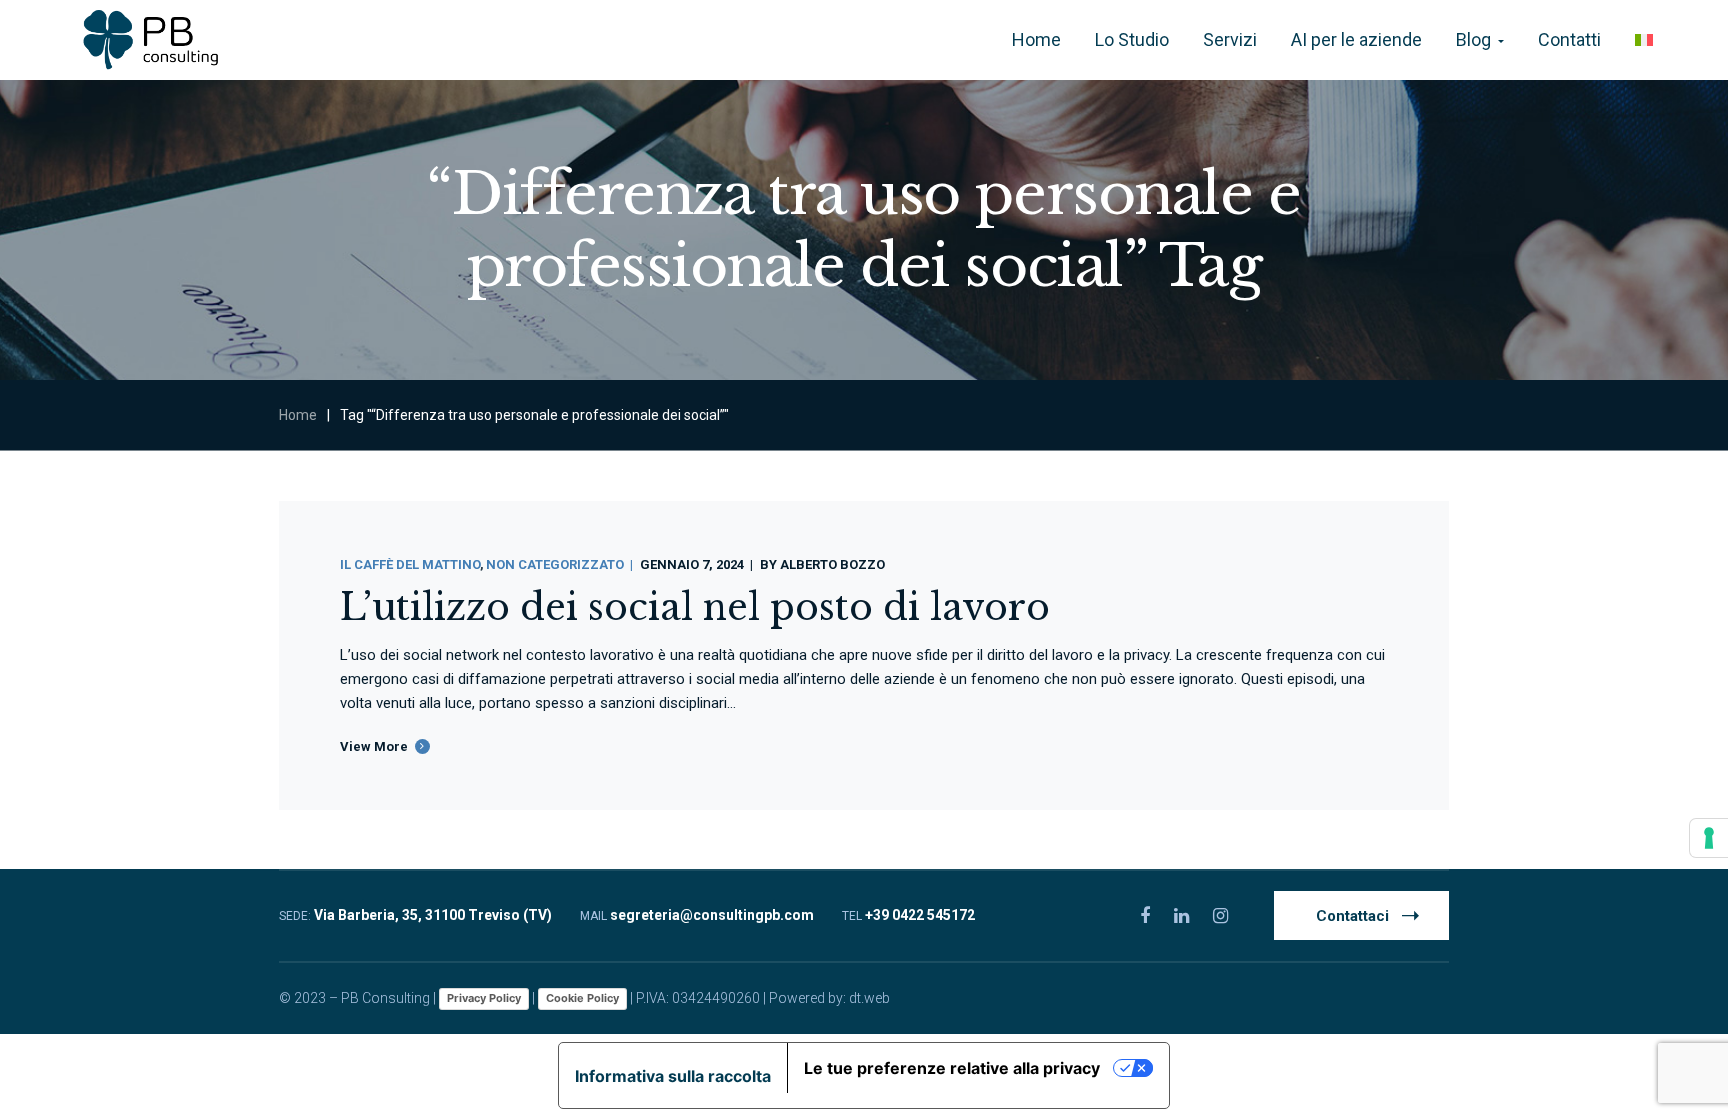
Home (298, 415)
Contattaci (1352, 916)
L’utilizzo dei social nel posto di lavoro (695, 607)
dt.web (869, 998)
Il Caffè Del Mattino (410, 564)
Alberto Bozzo (832, 564)
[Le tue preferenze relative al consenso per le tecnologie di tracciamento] (1709, 838)
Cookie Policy (582, 998)
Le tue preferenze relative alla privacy (952, 1068)
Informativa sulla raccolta (673, 1076)
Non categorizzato (555, 564)
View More (374, 746)
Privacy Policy (484, 998)
